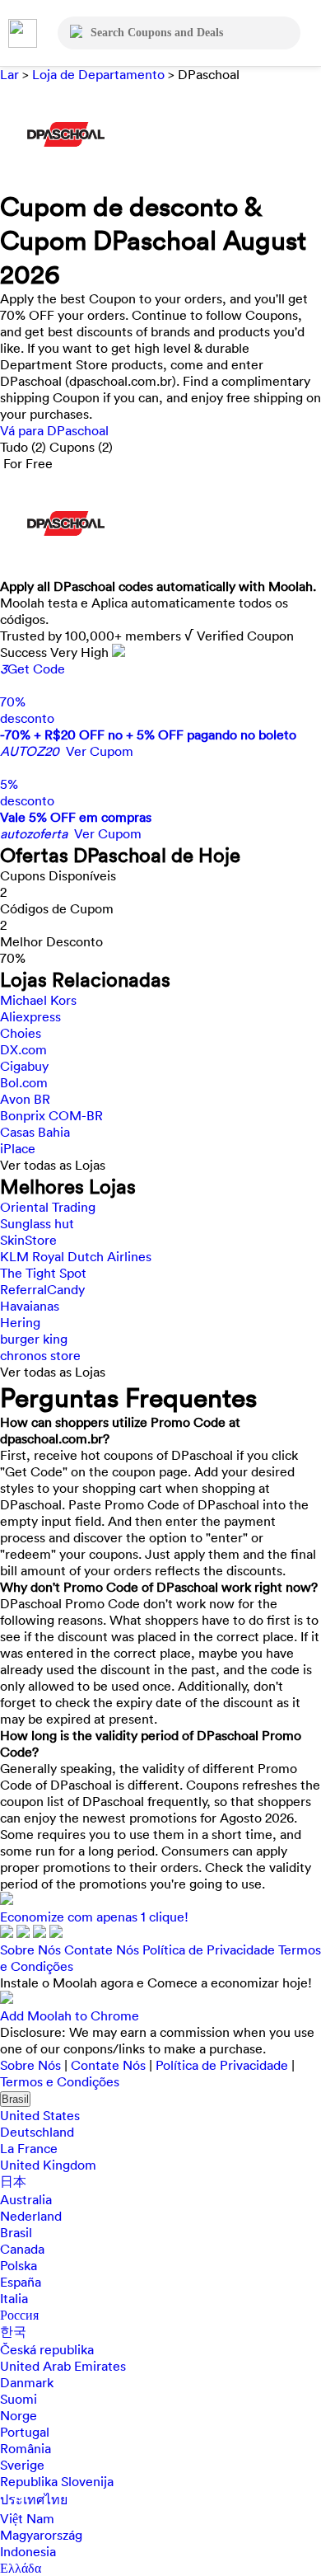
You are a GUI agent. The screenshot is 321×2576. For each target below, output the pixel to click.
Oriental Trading (48, 1207)
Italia (14, 2298)
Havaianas (30, 1306)
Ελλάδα (21, 2568)
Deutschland (37, 2132)
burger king (34, 1339)
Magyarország (41, 2535)
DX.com (23, 1049)
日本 (13, 2181)
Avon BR (25, 1099)
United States (40, 2115)
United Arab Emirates (63, 2366)
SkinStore (28, 1240)
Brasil (15, 2099)
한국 (13, 2331)
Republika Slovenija (57, 2481)
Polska (19, 2265)
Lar (11, 74)
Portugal (25, 2432)
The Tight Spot (43, 1273)
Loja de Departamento (98, 74)
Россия (19, 2315)
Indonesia (28, 2551)
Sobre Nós (30, 1950)
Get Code (33, 669)
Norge (19, 2415)
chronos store (40, 1355)
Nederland (31, 2216)
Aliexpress (30, 1016)
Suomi (19, 2399)
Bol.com (24, 1082)
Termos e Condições (60, 2081)
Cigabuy (24, 1066)
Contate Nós (102, 1950)
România (26, 2448)
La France (29, 2148)
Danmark (27, 2382)
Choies (21, 1033)
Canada (22, 2249)
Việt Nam (27, 2518)
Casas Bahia (35, 1132)
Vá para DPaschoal (54, 430)
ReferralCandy (42, 1289)
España (21, 2282)
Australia (26, 2199)
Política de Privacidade (209, 1950)
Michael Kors (38, 1000)
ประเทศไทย (34, 2499)
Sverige (22, 2465)
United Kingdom (48, 2165)
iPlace (18, 1148)
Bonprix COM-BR (51, 1115)
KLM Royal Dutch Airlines (76, 1256)
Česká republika (47, 2349)
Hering (20, 1322)
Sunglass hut (37, 1223)
